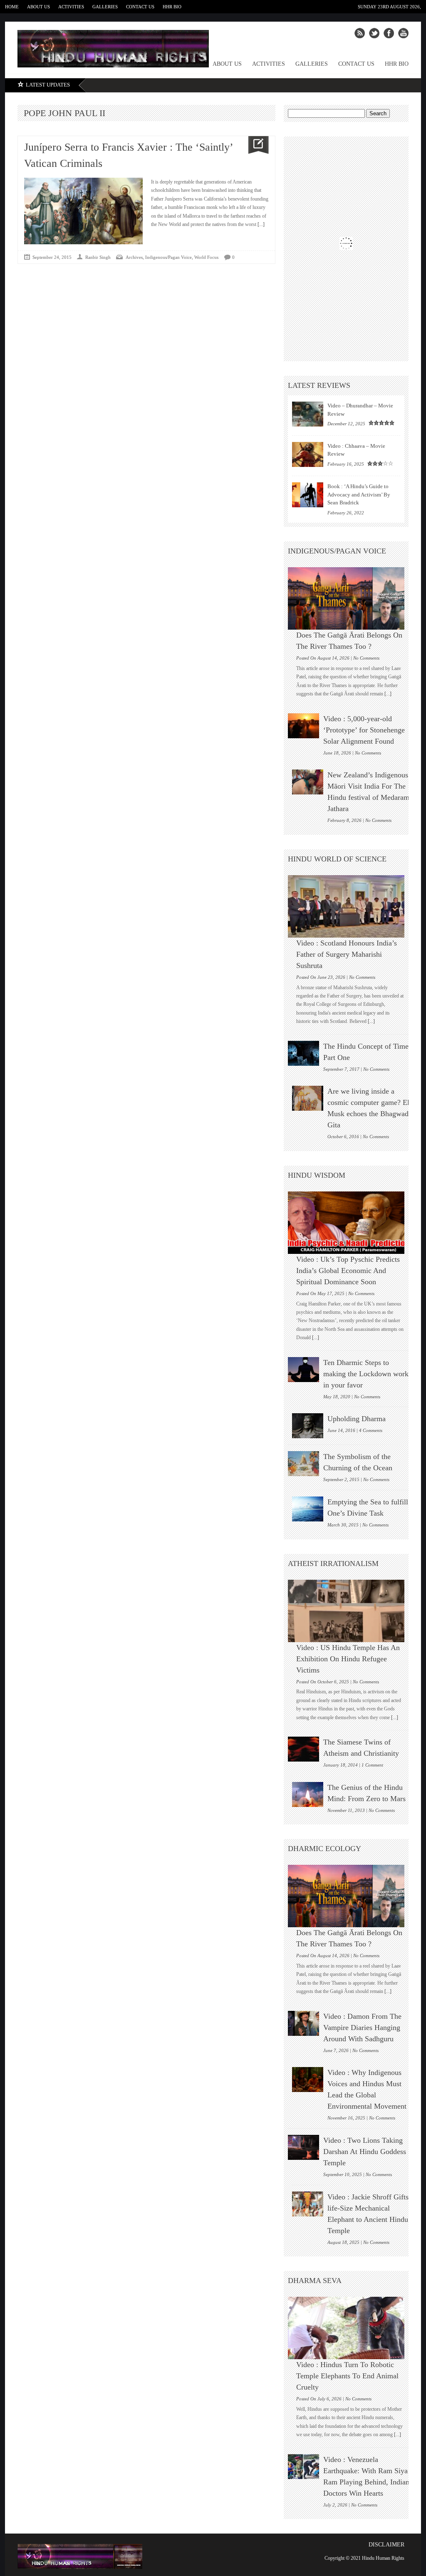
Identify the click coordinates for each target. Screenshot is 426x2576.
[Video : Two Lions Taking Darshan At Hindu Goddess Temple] (303, 2147)
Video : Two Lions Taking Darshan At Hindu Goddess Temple (365, 2152)
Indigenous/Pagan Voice (168, 257)
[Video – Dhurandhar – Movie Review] (308, 414)
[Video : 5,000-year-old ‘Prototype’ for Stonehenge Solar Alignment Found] (303, 726)
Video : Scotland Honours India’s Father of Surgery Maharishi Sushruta (347, 954)
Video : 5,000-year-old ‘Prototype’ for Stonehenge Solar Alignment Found (364, 730)
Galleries (105, 7)
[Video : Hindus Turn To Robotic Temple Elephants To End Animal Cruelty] (350, 2328)
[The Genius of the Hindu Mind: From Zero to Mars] (308, 1794)
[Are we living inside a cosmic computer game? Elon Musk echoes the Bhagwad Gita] (308, 1098)
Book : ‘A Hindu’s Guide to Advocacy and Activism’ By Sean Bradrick (359, 494)
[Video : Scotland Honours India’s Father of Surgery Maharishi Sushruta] (350, 906)
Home (12, 7)
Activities (71, 7)
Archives (134, 257)
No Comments (366, 658)
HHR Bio (172, 7)
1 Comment (372, 1765)
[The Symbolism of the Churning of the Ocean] (303, 1464)
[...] (260, 224)
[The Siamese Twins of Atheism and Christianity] (303, 1749)
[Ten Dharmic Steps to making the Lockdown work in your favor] (303, 1370)
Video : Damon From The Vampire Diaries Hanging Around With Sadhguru (362, 2028)
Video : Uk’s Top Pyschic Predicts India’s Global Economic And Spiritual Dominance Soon (348, 1271)
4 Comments (371, 1430)
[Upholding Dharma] (308, 1426)
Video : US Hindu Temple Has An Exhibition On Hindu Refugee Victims (348, 1659)
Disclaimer (386, 2545)
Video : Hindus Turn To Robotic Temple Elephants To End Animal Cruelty (347, 2376)
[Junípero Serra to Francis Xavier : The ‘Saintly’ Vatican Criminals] (255, 145)
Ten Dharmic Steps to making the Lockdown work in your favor (366, 1374)
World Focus (206, 257)
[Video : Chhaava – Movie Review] (308, 454)
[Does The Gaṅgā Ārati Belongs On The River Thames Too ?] (350, 598)
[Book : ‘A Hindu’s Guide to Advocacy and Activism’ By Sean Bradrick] (308, 495)
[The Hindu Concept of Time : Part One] (303, 1053)
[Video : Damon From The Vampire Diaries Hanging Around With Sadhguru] (303, 2023)
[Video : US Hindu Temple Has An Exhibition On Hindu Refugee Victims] (350, 1611)
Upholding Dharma (357, 1419)
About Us (38, 7)
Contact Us (140, 7)
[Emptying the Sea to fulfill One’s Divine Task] (308, 1509)
